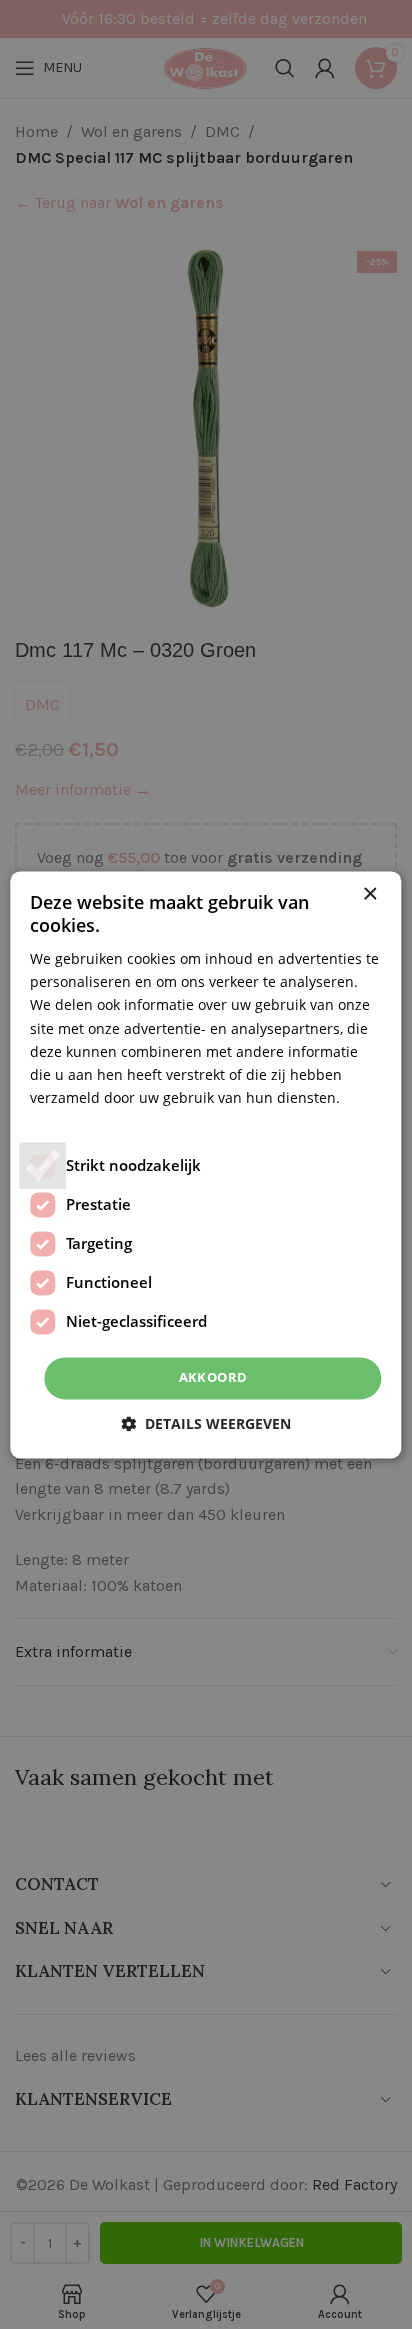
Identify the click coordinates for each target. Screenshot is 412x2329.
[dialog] (206, 1164)
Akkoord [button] (213, 1377)
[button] (206, 1423)
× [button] (369, 894)
